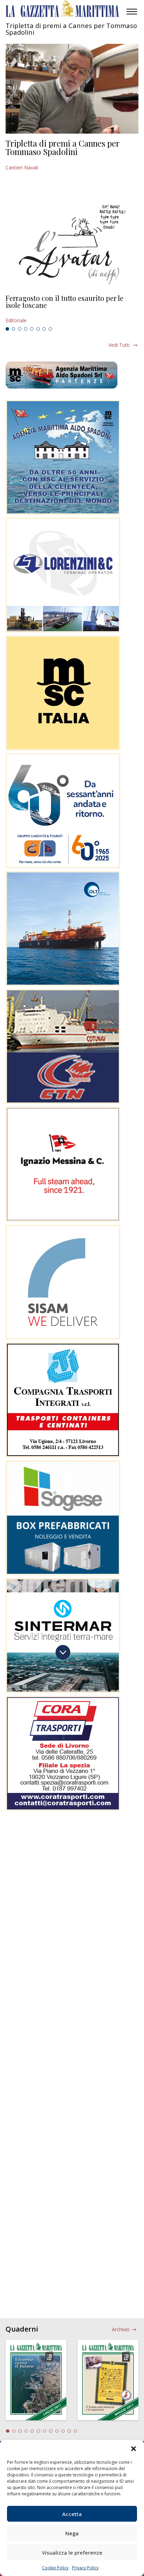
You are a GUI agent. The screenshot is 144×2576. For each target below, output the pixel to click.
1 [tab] (7, 329)
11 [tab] (69, 2431)
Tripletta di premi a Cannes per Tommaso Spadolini (63, 147)
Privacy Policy (85, 2568)
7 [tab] (44, 329)
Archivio (121, 2329)
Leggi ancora (72, 309)
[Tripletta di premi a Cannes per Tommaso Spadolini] (72, 89)
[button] (134, 2449)
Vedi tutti (119, 345)
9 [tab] (57, 2431)
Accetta (72, 2514)
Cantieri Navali (22, 167)
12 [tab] (75, 2431)
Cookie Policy (55, 2568)
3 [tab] (20, 329)
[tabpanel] (72, 309)
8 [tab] (50, 329)
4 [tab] (26, 329)
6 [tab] (38, 329)
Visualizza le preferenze (72, 2553)
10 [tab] (63, 2431)
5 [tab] (32, 329)
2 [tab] (14, 329)
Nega (72, 2533)
